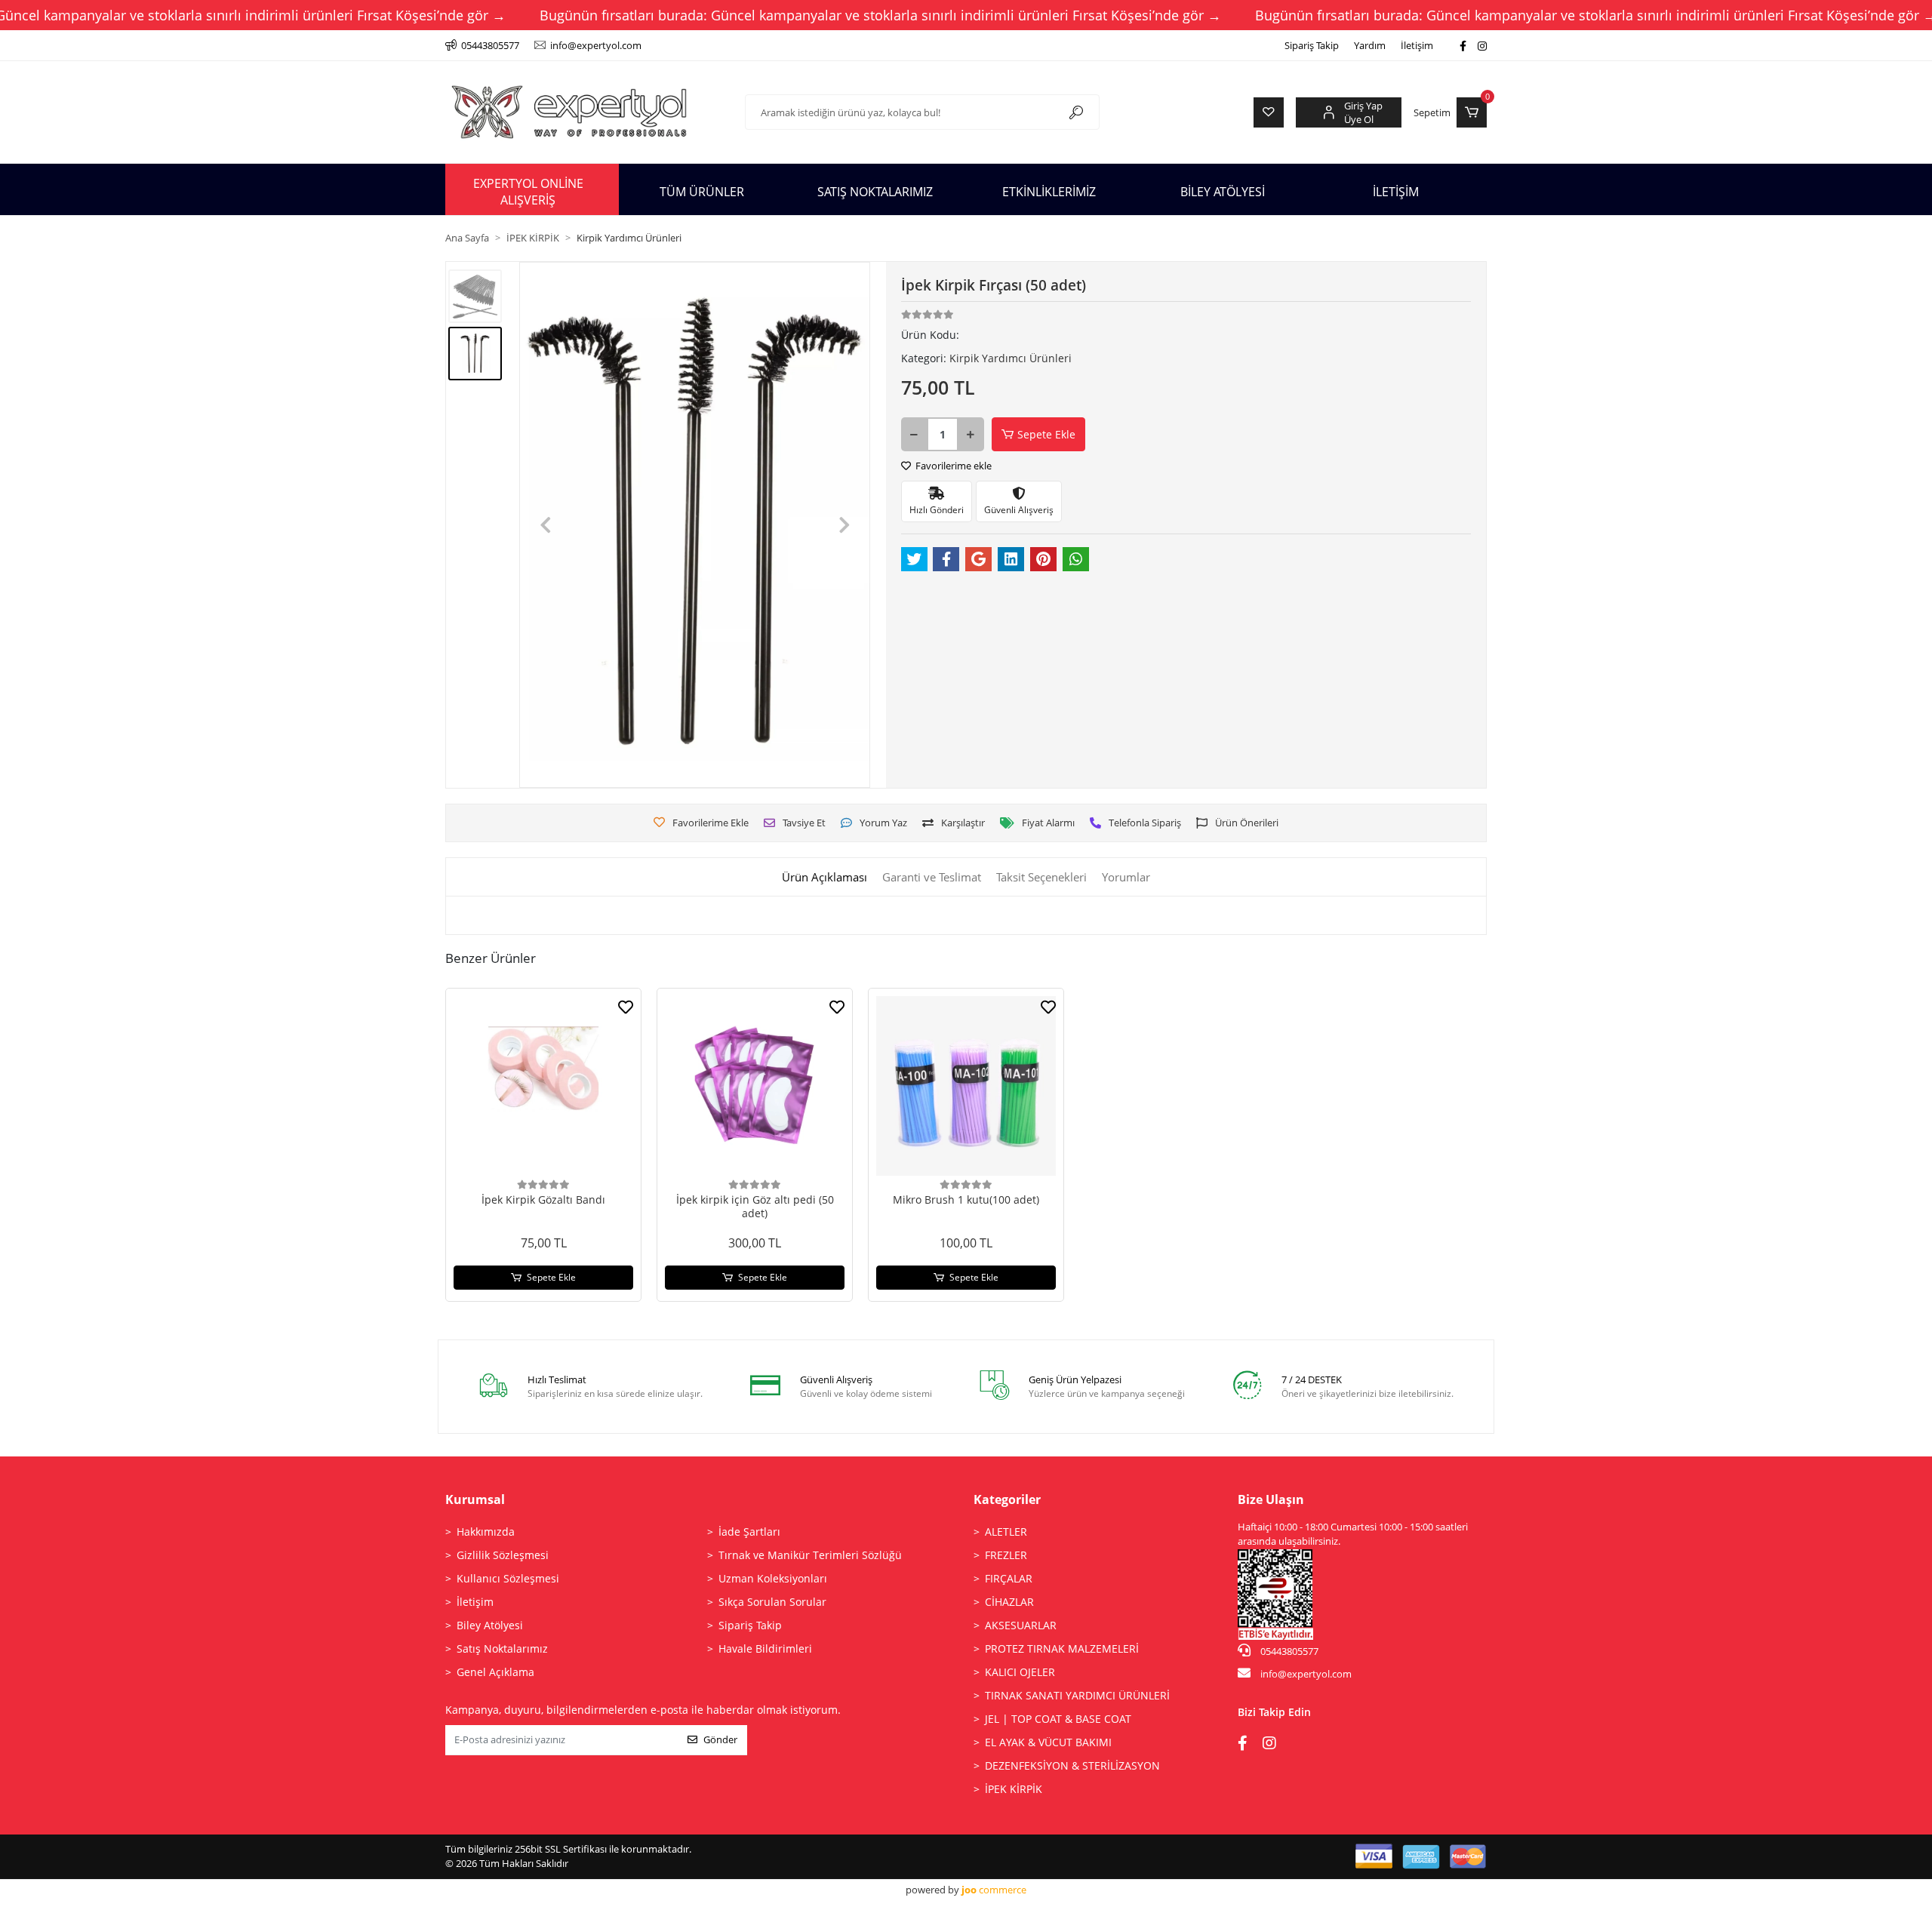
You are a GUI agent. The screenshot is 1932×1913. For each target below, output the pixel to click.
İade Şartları (749, 1532)
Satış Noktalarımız (502, 1649)
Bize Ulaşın (1271, 1499)
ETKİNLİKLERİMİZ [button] (1049, 192)
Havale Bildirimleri (765, 1649)
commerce (994, 1890)
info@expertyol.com (1306, 1674)
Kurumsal (475, 1499)
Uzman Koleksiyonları (773, 1578)
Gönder (720, 1739)
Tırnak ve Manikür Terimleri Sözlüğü (810, 1555)
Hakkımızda (486, 1532)
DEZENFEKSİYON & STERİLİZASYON (1072, 1765)
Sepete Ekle (1046, 434)
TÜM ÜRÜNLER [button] (702, 192)
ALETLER (1006, 1532)
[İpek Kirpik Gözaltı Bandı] (543, 1086)
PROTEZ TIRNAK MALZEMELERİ (1062, 1649)
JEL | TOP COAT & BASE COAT (1058, 1719)
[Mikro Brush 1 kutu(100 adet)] (966, 1086)
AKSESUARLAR (1021, 1625)
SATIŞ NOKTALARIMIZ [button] (875, 192)
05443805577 (1288, 1651)
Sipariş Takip (1312, 45)
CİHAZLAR (1009, 1602)
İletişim (1417, 45)
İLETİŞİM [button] (1396, 192)
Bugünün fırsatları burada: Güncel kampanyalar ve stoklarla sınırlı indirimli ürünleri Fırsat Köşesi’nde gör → (880, 15)
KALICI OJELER (1020, 1672)
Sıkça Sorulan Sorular (772, 1602)
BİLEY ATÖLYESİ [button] (1223, 192)
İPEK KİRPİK (1014, 1789)
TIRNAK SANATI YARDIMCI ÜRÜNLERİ (1077, 1695)
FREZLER (1006, 1555)
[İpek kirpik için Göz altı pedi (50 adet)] (755, 1086)
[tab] (824, 877)
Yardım (1370, 45)
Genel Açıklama (495, 1672)
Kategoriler (1007, 1499)
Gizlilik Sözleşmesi (503, 1555)
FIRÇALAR (1009, 1578)
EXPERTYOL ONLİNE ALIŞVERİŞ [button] (528, 192)
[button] (1450, 112)
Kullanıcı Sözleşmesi (508, 1578)
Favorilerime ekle (952, 466)
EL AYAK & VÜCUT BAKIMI (1048, 1742)
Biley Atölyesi (490, 1625)
